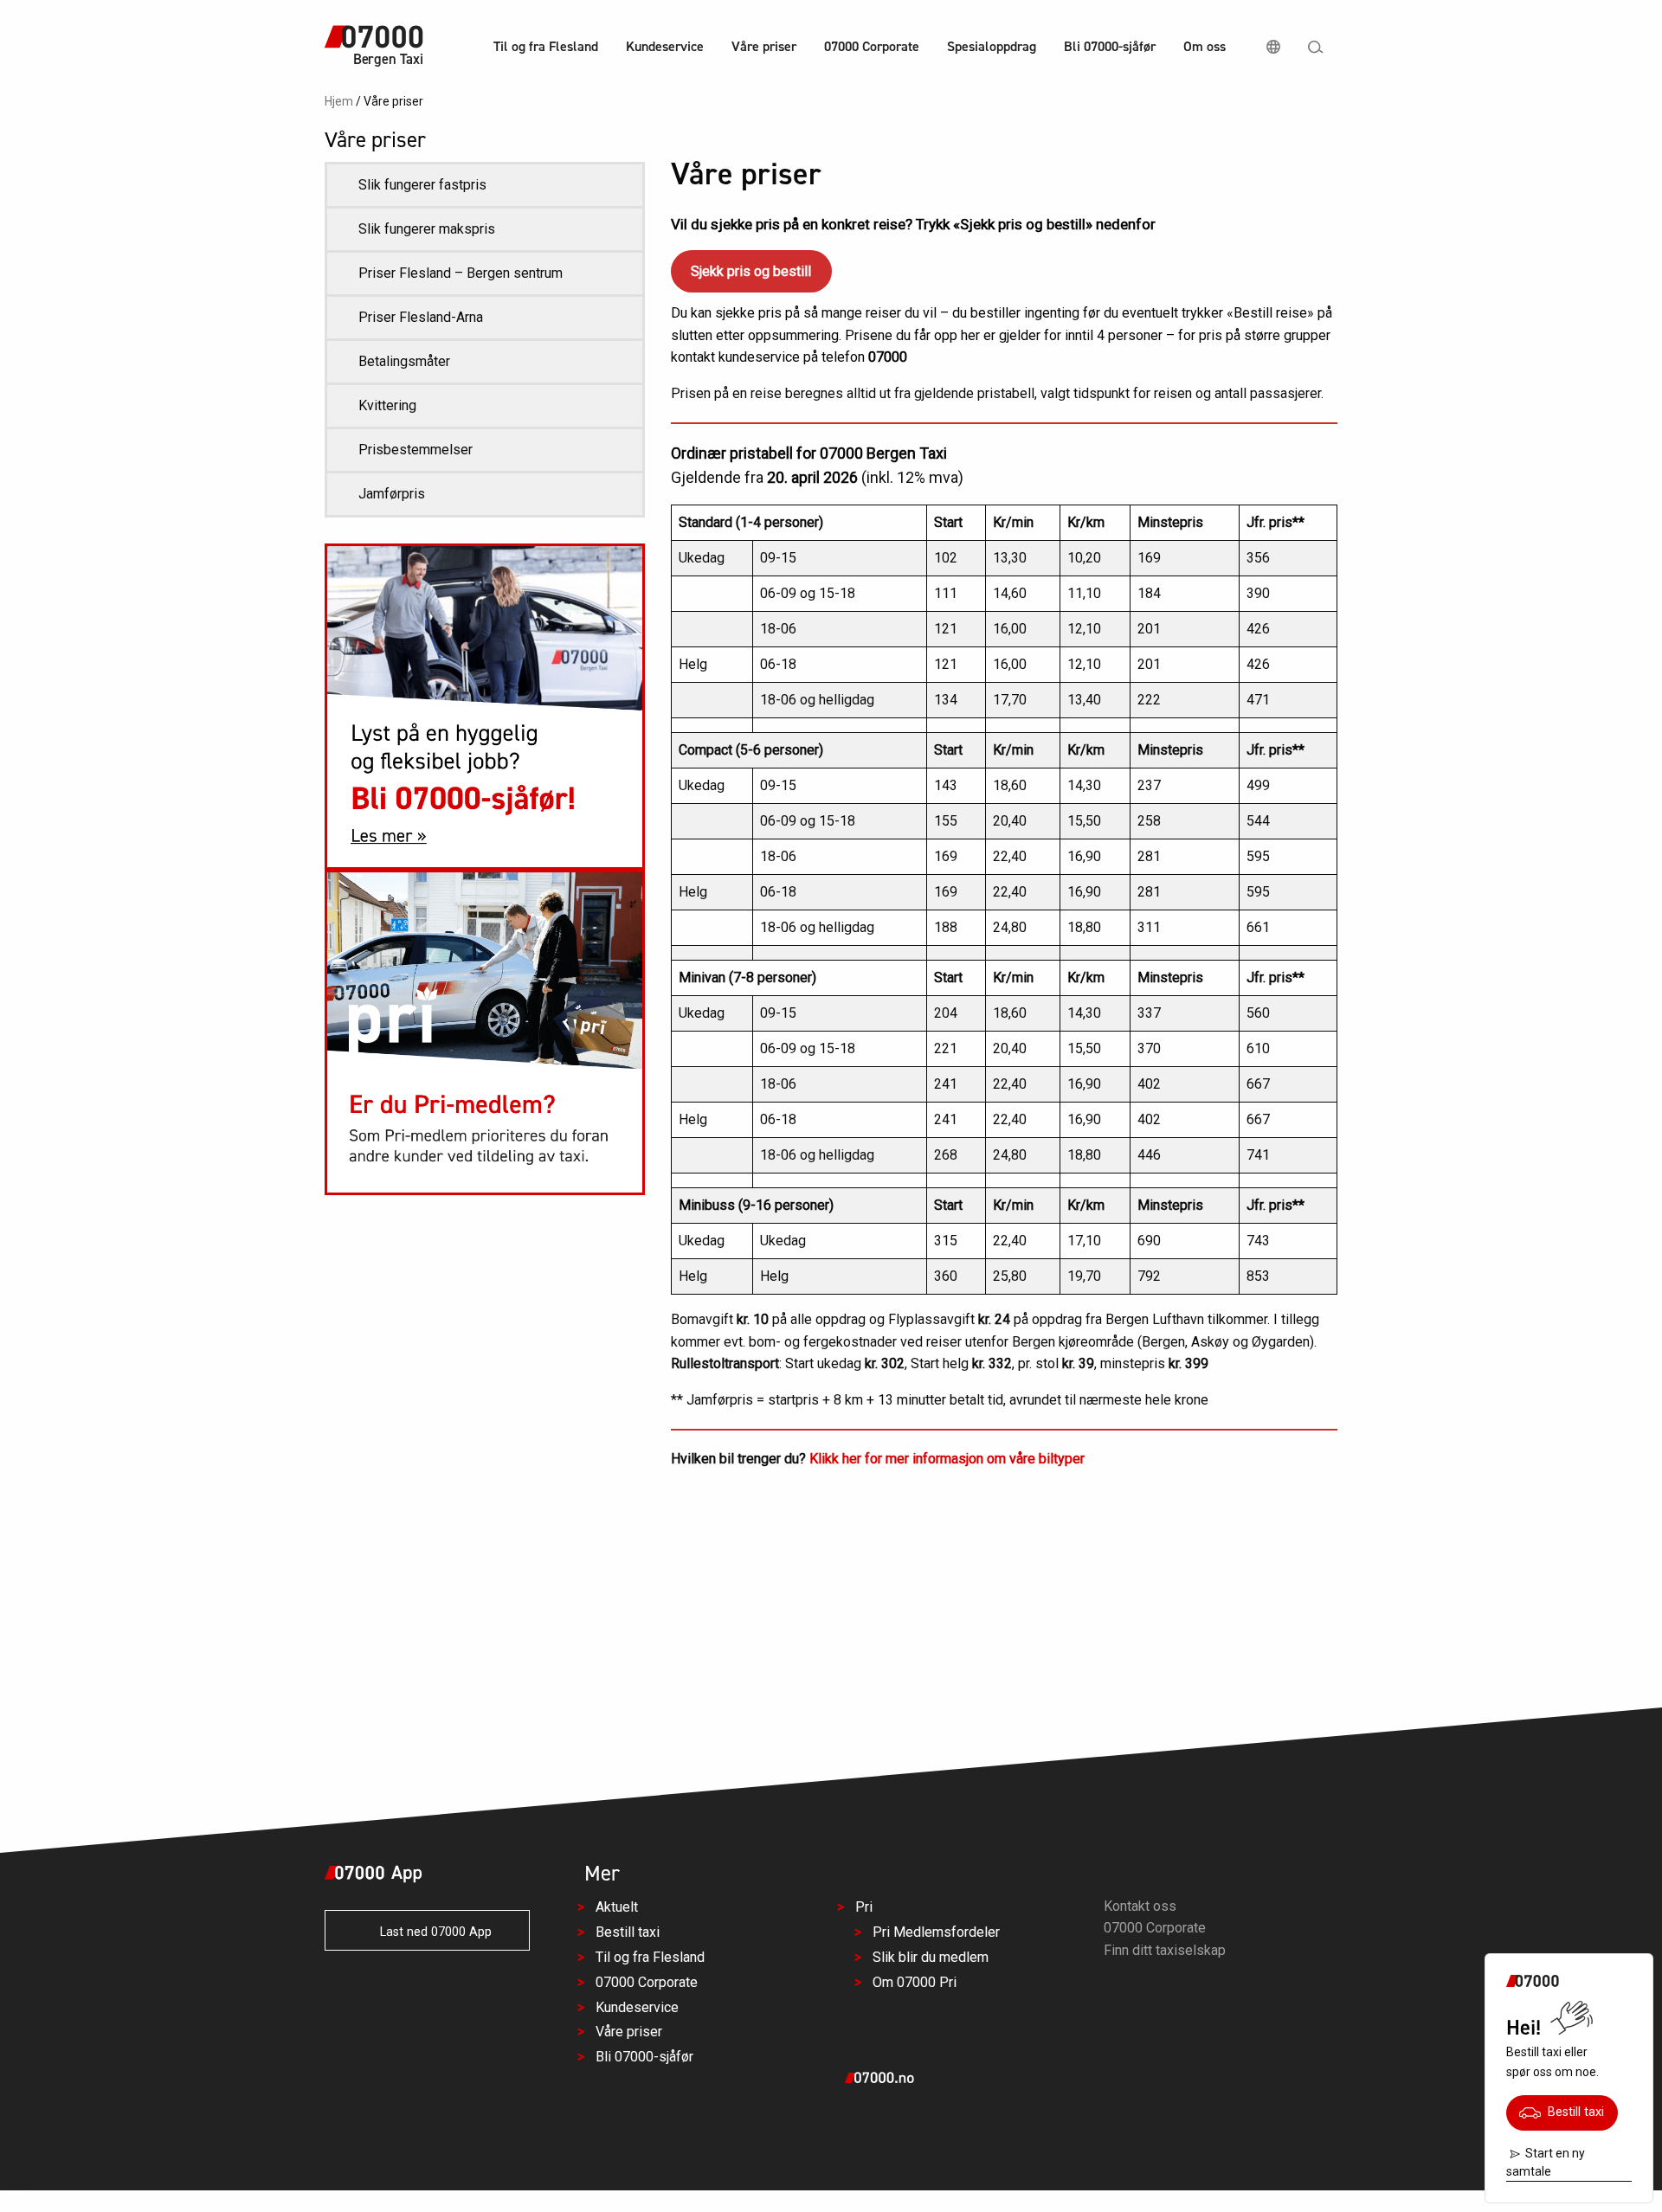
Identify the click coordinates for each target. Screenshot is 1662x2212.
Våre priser (764, 46)
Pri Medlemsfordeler (936, 1933)
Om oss (1205, 46)
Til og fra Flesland (546, 46)
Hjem (339, 101)
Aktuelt (617, 1908)
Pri (864, 1908)
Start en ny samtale (1546, 2162)
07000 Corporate (872, 46)
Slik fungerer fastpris (422, 185)
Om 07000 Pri (915, 1982)
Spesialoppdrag (992, 46)
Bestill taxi (1572, 2112)
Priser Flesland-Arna (421, 317)
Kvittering (387, 405)
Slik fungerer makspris (427, 229)
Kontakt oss (1140, 1906)
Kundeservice (665, 46)
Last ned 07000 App (431, 1932)
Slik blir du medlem (931, 1957)
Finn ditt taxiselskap (1165, 1950)
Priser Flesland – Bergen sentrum (461, 273)
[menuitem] (546, 49)
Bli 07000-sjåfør (1110, 46)
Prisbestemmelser (415, 450)
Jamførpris (392, 494)
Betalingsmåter (404, 361)
